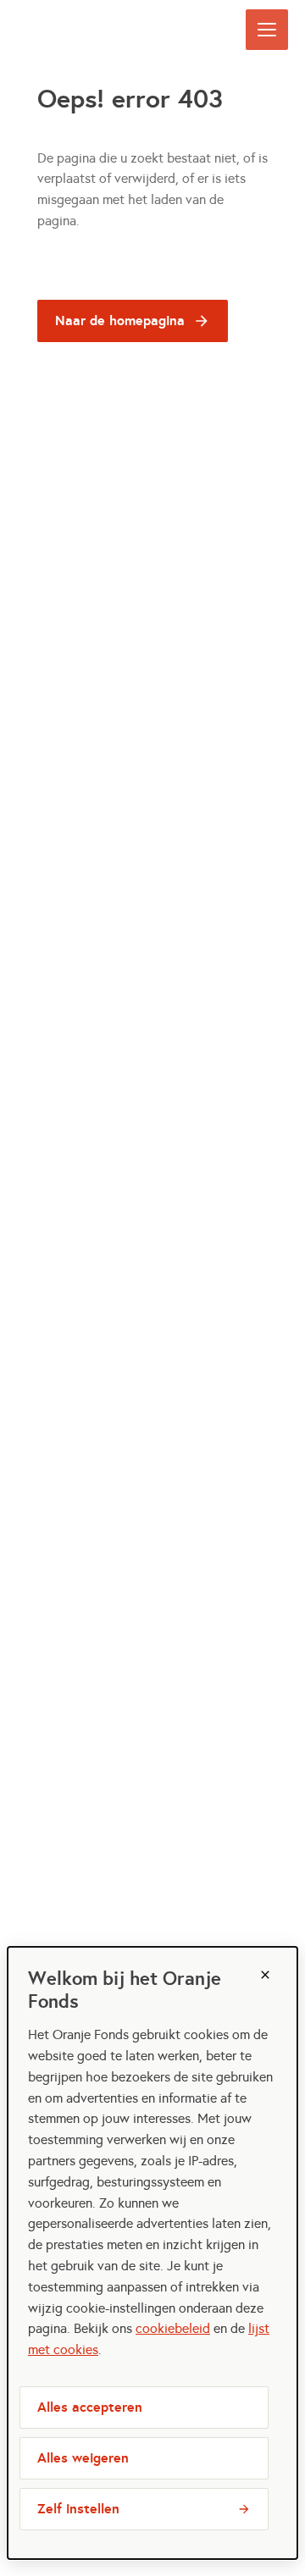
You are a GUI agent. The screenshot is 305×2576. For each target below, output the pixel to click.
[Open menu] (267, 30)
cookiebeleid (173, 2328)
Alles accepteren (90, 2407)
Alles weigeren (83, 2458)
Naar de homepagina (120, 321)
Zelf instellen (78, 2509)
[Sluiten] (265, 1975)
